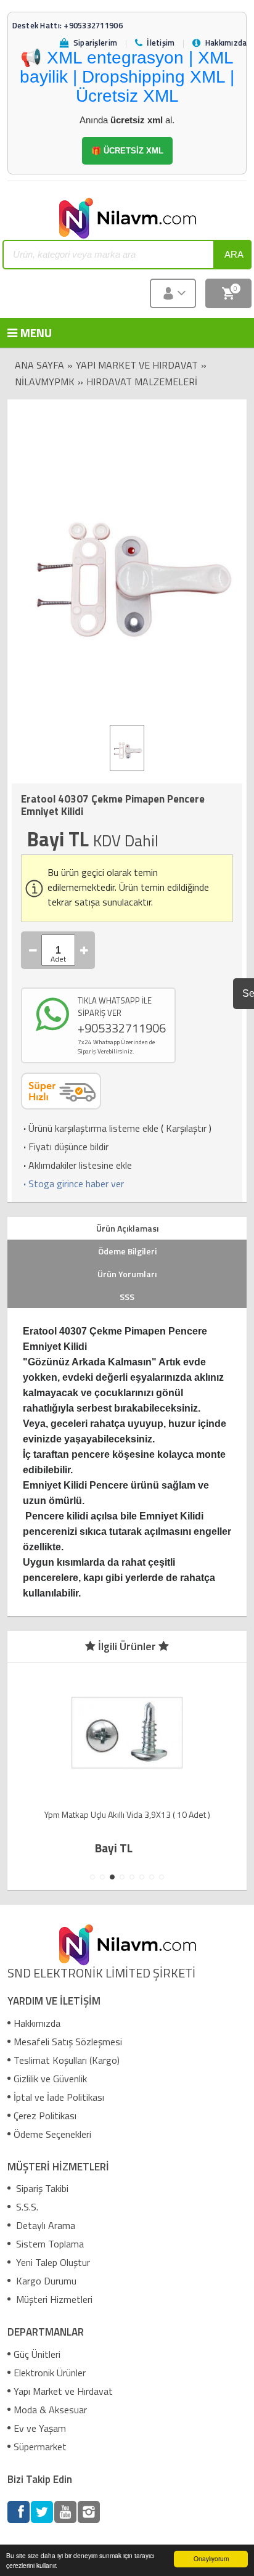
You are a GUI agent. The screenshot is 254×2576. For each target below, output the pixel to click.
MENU (27, 333)
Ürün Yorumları (127, 1274)
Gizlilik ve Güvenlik (50, 2079)
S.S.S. (26, 2207)
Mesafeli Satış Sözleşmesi (68, 2042)
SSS (127, 1297)
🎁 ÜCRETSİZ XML (127, 151)
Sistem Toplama (49, 2244)
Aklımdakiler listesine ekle (76, 1165)
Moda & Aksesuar (50, 2410)
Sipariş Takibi (41, 2188)
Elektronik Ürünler (50, 2373)
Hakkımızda (37, 2023)
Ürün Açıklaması (127, 1228)
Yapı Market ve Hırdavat (137, 365)
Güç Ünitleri (37, 2354)
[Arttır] (84, 950)
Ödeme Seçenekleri (52, 2134)
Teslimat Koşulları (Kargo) (67, 2060)
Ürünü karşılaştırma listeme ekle (90, 1128)
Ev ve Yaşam (40, 2428)
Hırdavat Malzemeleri (142, 382)
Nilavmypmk (45, 382)
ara (234, 254)
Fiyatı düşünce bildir (65, 1147)
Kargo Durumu (45, 2281)
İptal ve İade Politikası (59, 2097)
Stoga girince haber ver (72, 1184)
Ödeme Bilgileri (127, 1251)
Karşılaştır (186, 1128)
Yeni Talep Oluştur (52, 2262)
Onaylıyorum (211, 2558)
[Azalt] (33, 950)
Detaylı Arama (44, 2225)
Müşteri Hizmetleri (53, 2299)
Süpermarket (40, 2447)
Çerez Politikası (45, 2116)
